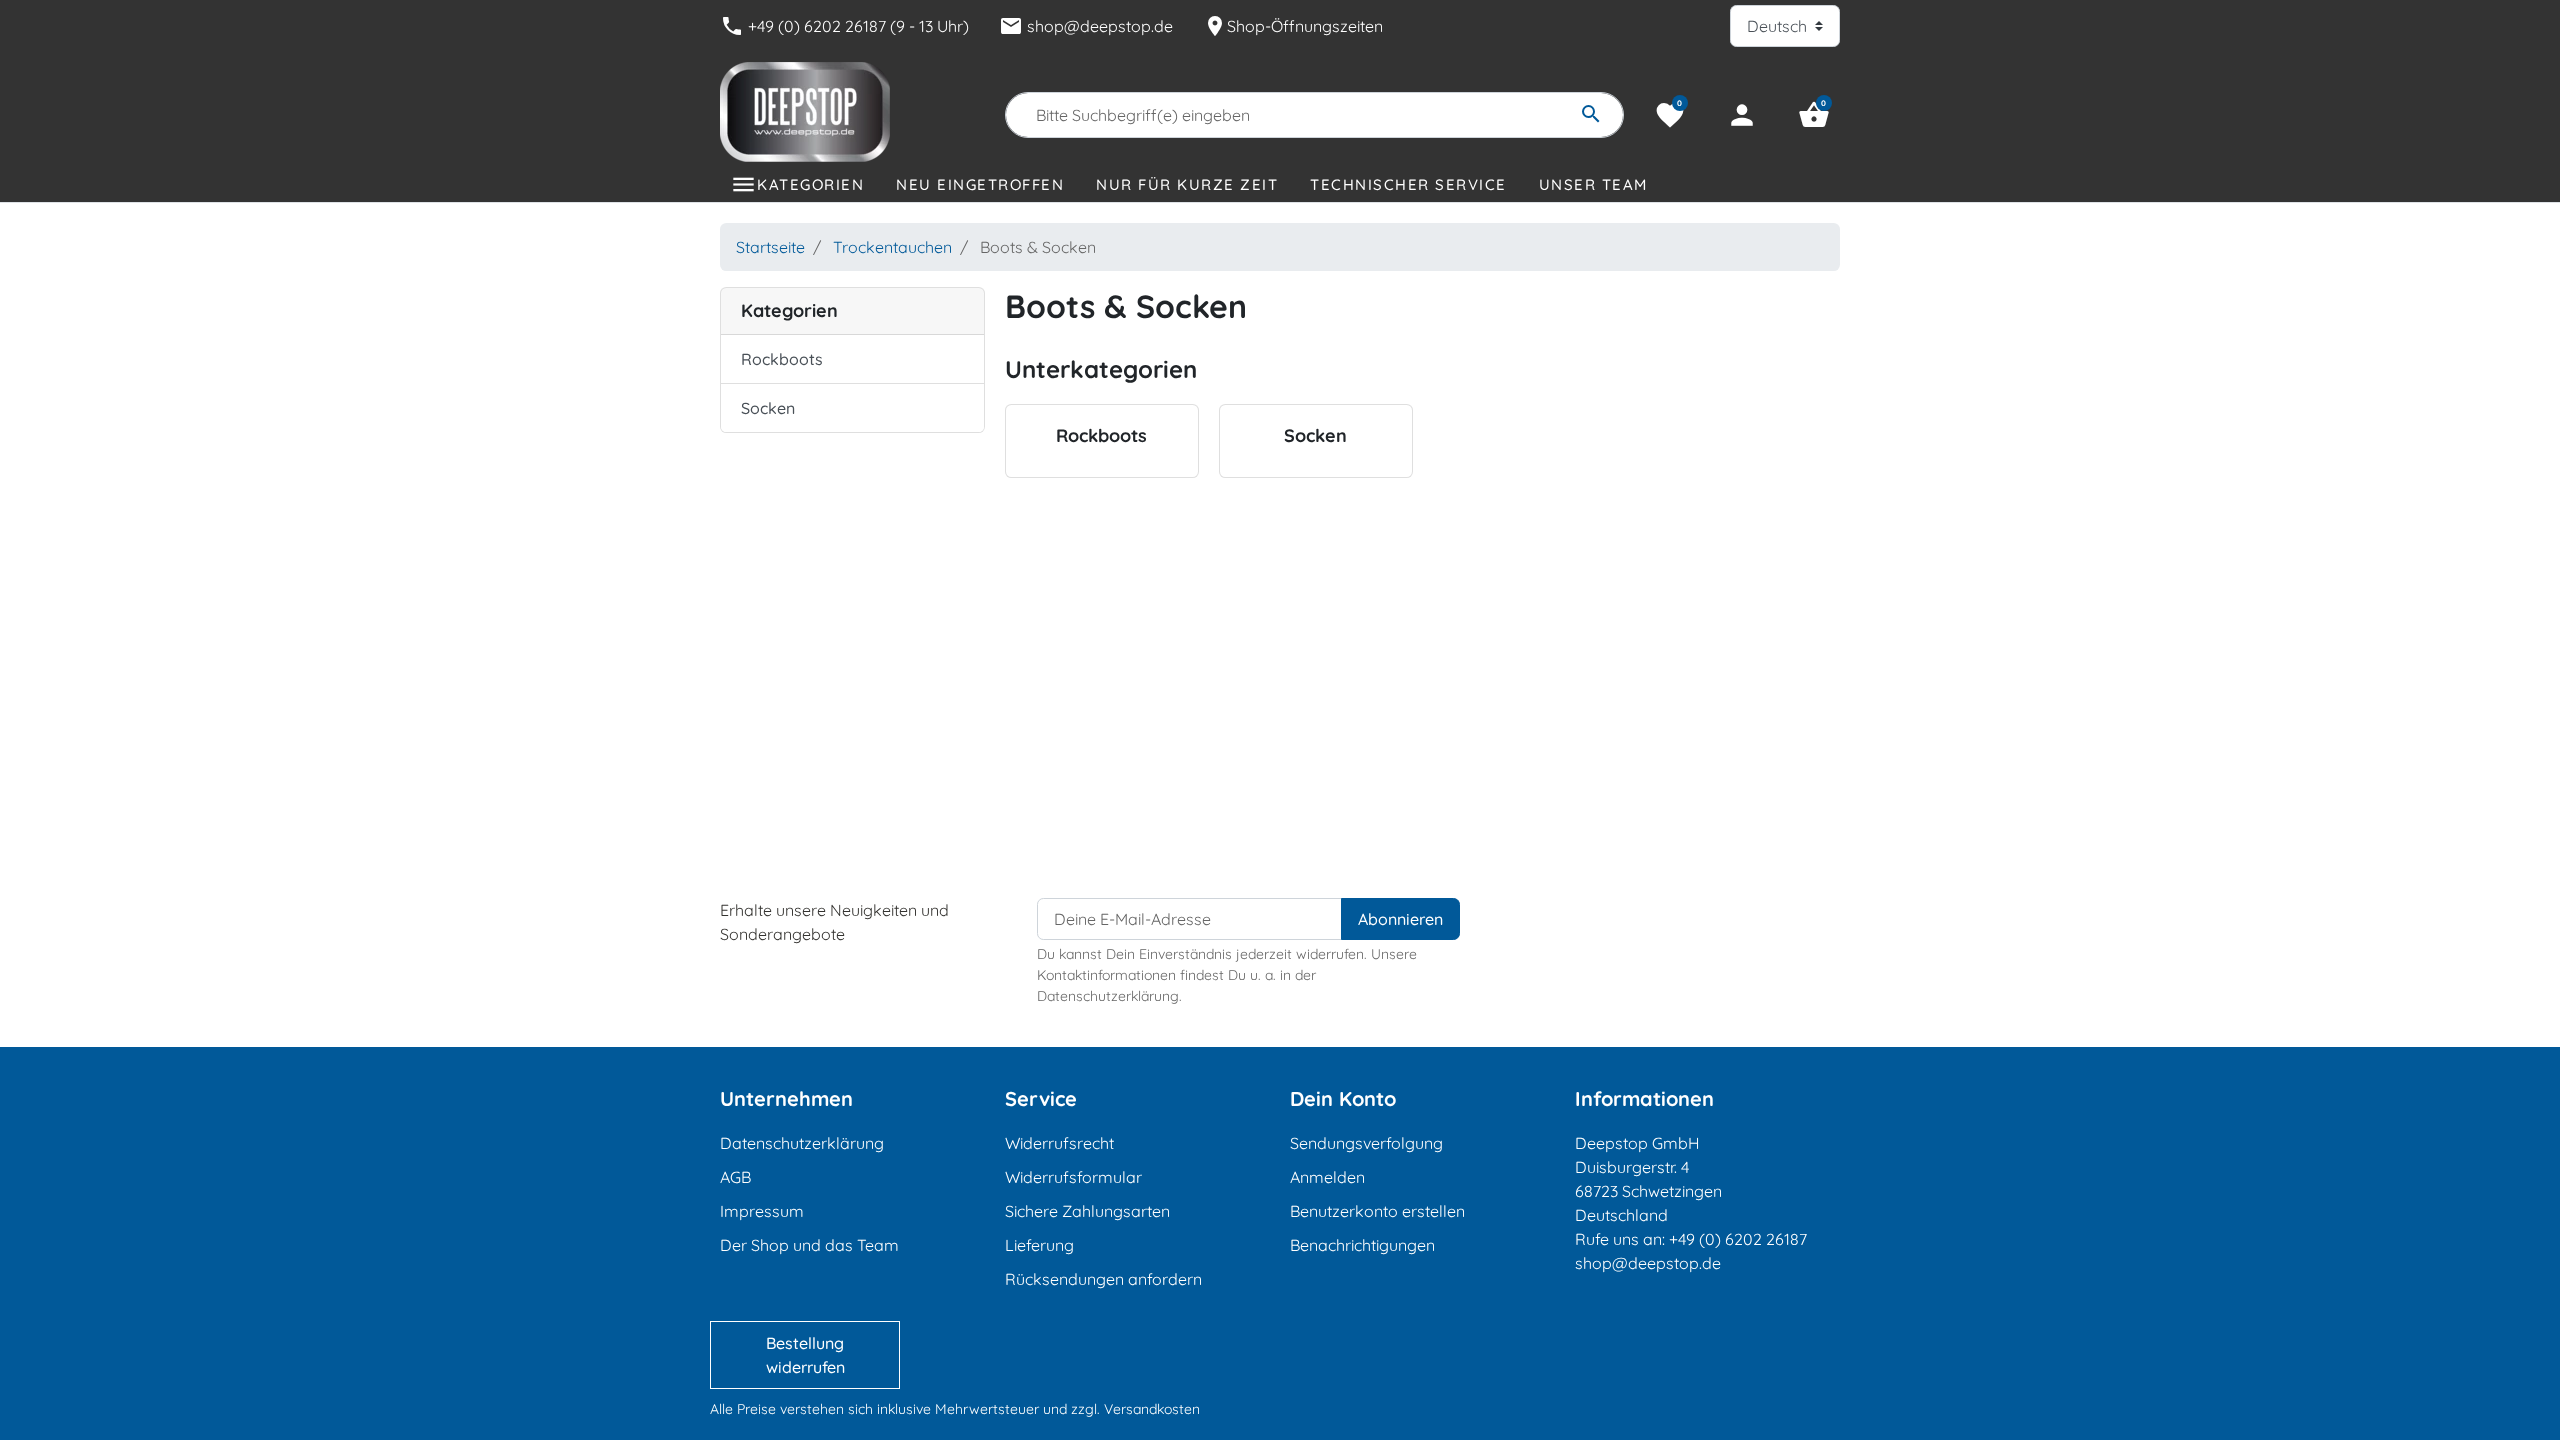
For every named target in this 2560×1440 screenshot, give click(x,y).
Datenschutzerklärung (802, 1143)
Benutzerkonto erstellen (1377, 1211)
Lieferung (1039, 1245)
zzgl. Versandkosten (1135, 1409)
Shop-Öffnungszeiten (1293, 26)
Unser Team (1593, 184)
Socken (768, 408)
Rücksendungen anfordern (1103, 1279)
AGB (735, 1177)
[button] (1814, 115)
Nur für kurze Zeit (1187, 184)
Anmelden (1327, 1177)
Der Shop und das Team (809, 1245)
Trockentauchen (892, 247)
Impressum (762, 1211)
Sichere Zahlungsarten (1087, 1211)
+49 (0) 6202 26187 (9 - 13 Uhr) (844, 26)
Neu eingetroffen (980, 184)
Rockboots (782, 359)
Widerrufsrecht (1059, 1143)
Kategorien (810, 184)
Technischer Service (1408, 184)
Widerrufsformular (1073, 1177)
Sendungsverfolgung (1366, 1143)
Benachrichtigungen (1362, 1245)
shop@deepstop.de (1086, 26)
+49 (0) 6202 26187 (1738, 1239)
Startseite (770, 247)
